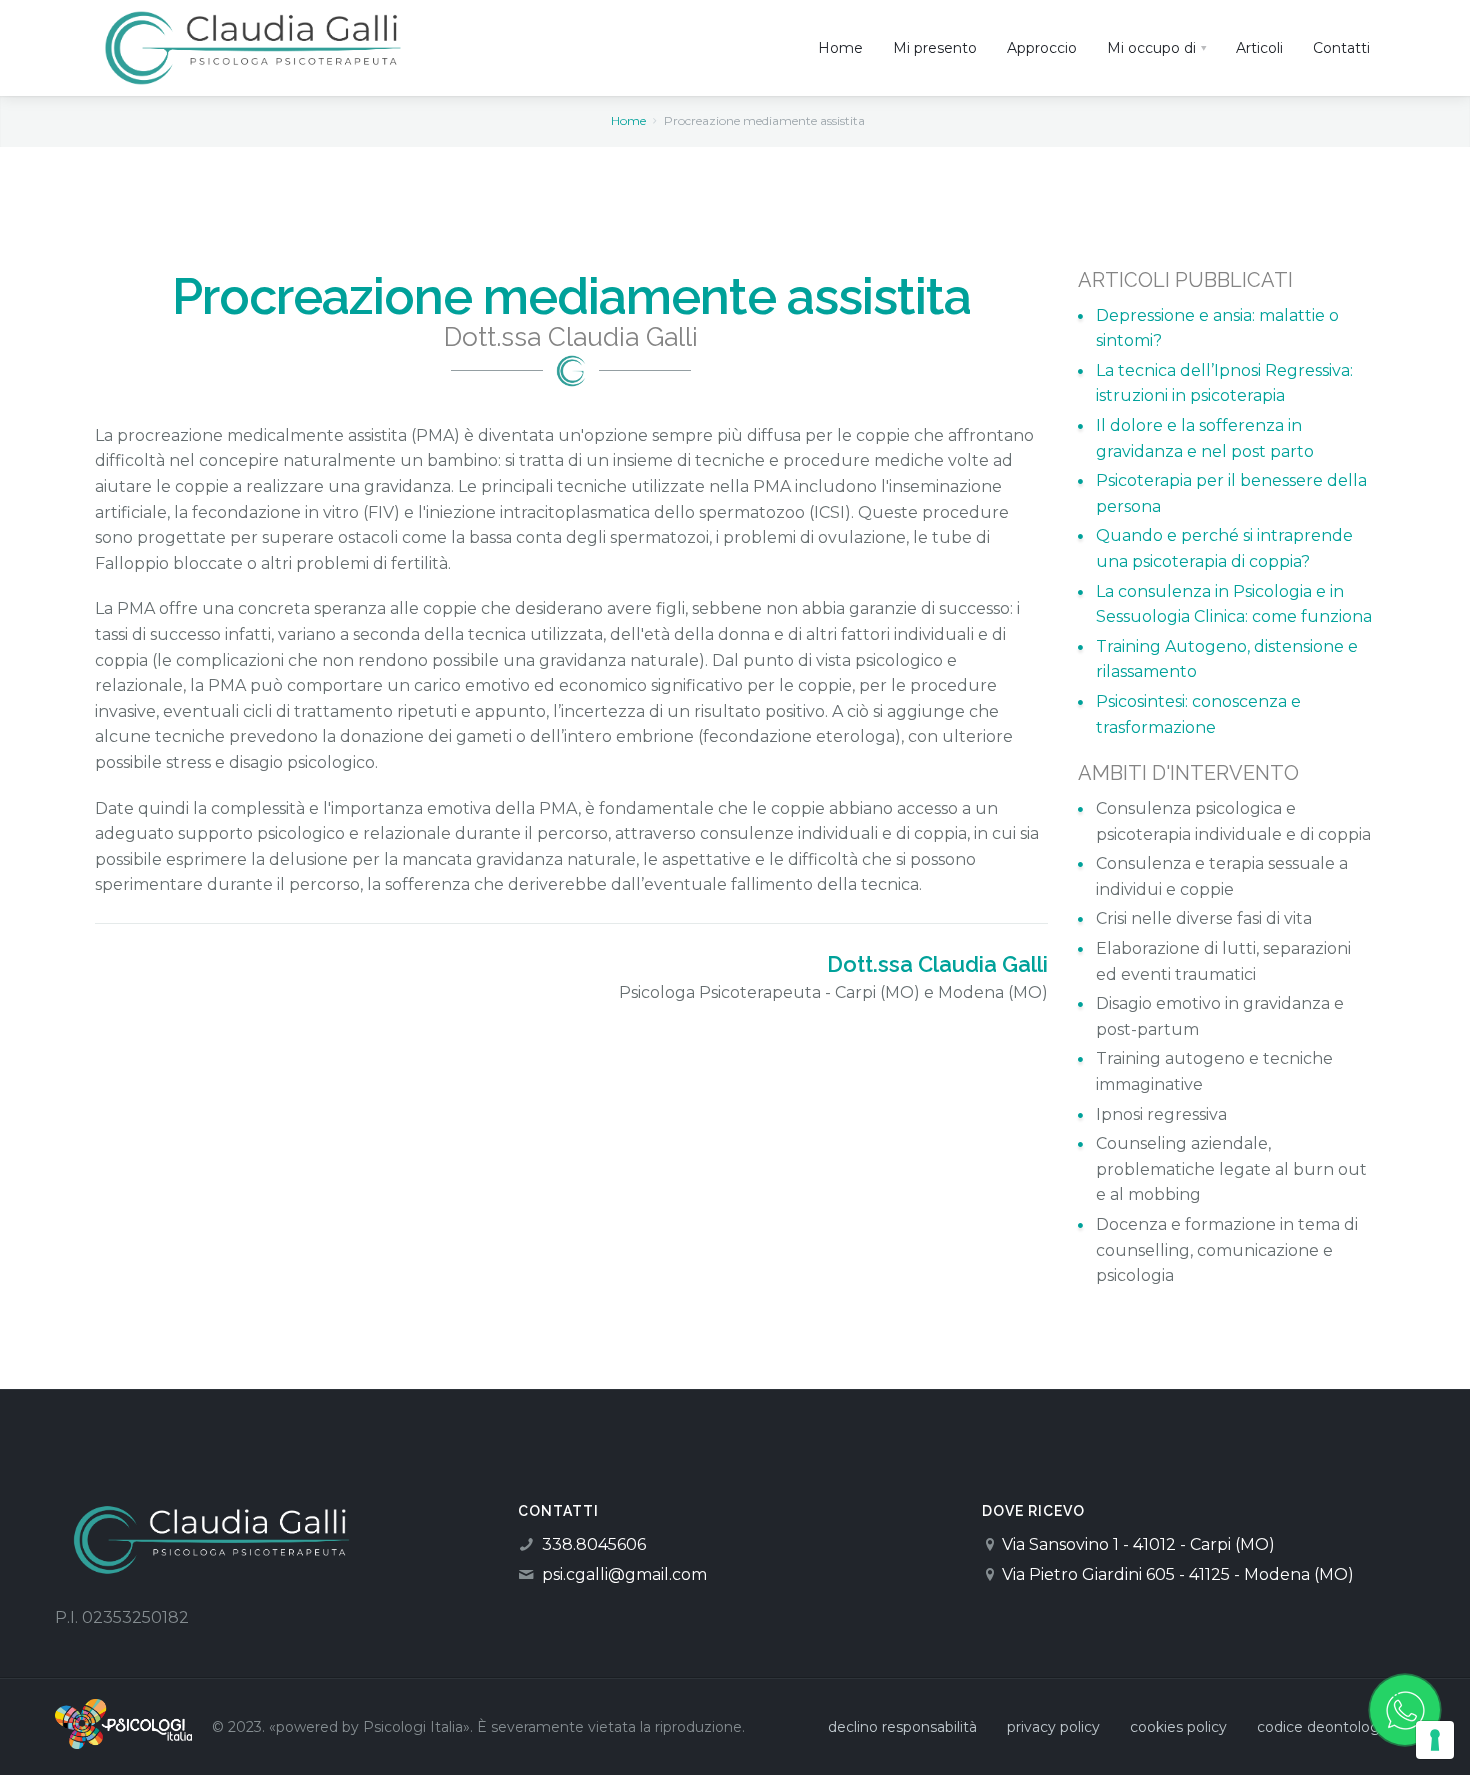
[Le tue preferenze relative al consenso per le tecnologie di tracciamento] (1435, 1740)
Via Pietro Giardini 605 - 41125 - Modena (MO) (1178, 1574)
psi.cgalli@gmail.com (624, 1574)
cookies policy (1178, 1727)
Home (628, 120)
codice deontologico (1328, 1727)
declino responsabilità (902, 1727)
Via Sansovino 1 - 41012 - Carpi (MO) (1138, 1544)
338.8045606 (594, 1544)
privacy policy (1053, 1727)
